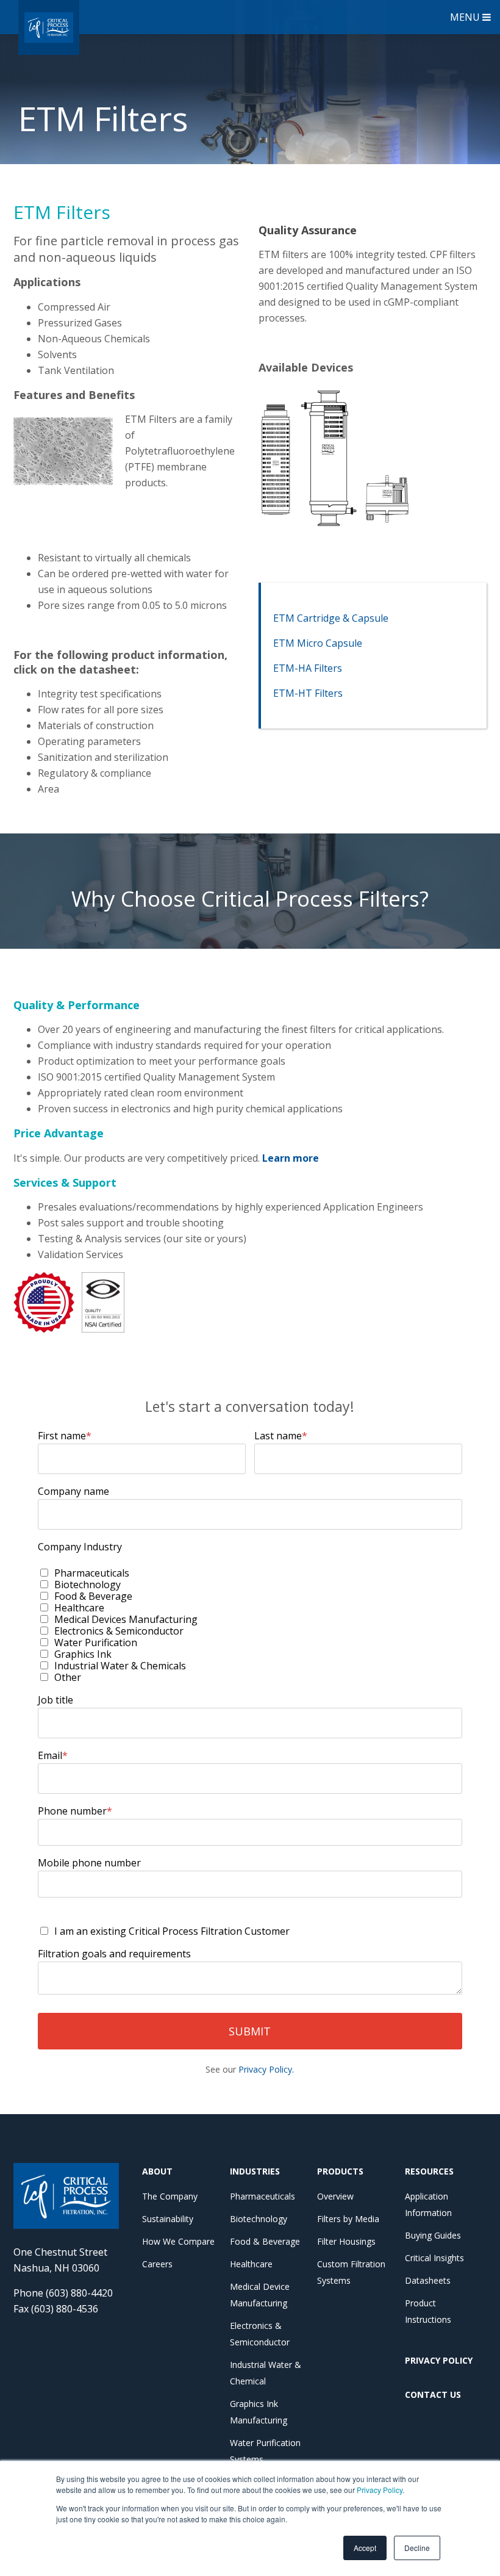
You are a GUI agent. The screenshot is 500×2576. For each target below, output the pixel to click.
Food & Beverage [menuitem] (265, 2241)
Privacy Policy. (266, 2069)
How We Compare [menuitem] (178, 2241)
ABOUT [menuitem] (157, 2171)
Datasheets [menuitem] (428, 2280)
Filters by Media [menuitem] (348, 2219)
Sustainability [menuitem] (168, 2219)
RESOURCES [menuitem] (429, 2171)
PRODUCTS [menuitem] (340, 2171)
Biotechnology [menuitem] (259, 2219)
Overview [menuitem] (335, 2196)
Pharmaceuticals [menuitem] (262, 2196)
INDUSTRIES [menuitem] (255, 2171)
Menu (466, 17)
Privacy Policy (380, 2490)
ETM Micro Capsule (318, 643)
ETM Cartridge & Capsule (331, 618)
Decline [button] (417, 2548)
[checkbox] (250, 1625)
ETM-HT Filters (308, 693)
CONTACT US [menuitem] (433, 2394)
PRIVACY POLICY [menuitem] (439, 2360)
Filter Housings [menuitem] (346, 2241)
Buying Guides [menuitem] (433, 2235)
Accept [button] (365, 2548)
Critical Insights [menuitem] (434, 2258)
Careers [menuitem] (157, 2264)
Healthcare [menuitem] (251, 2264)
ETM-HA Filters (308, 668)
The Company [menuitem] (170, 2196)
